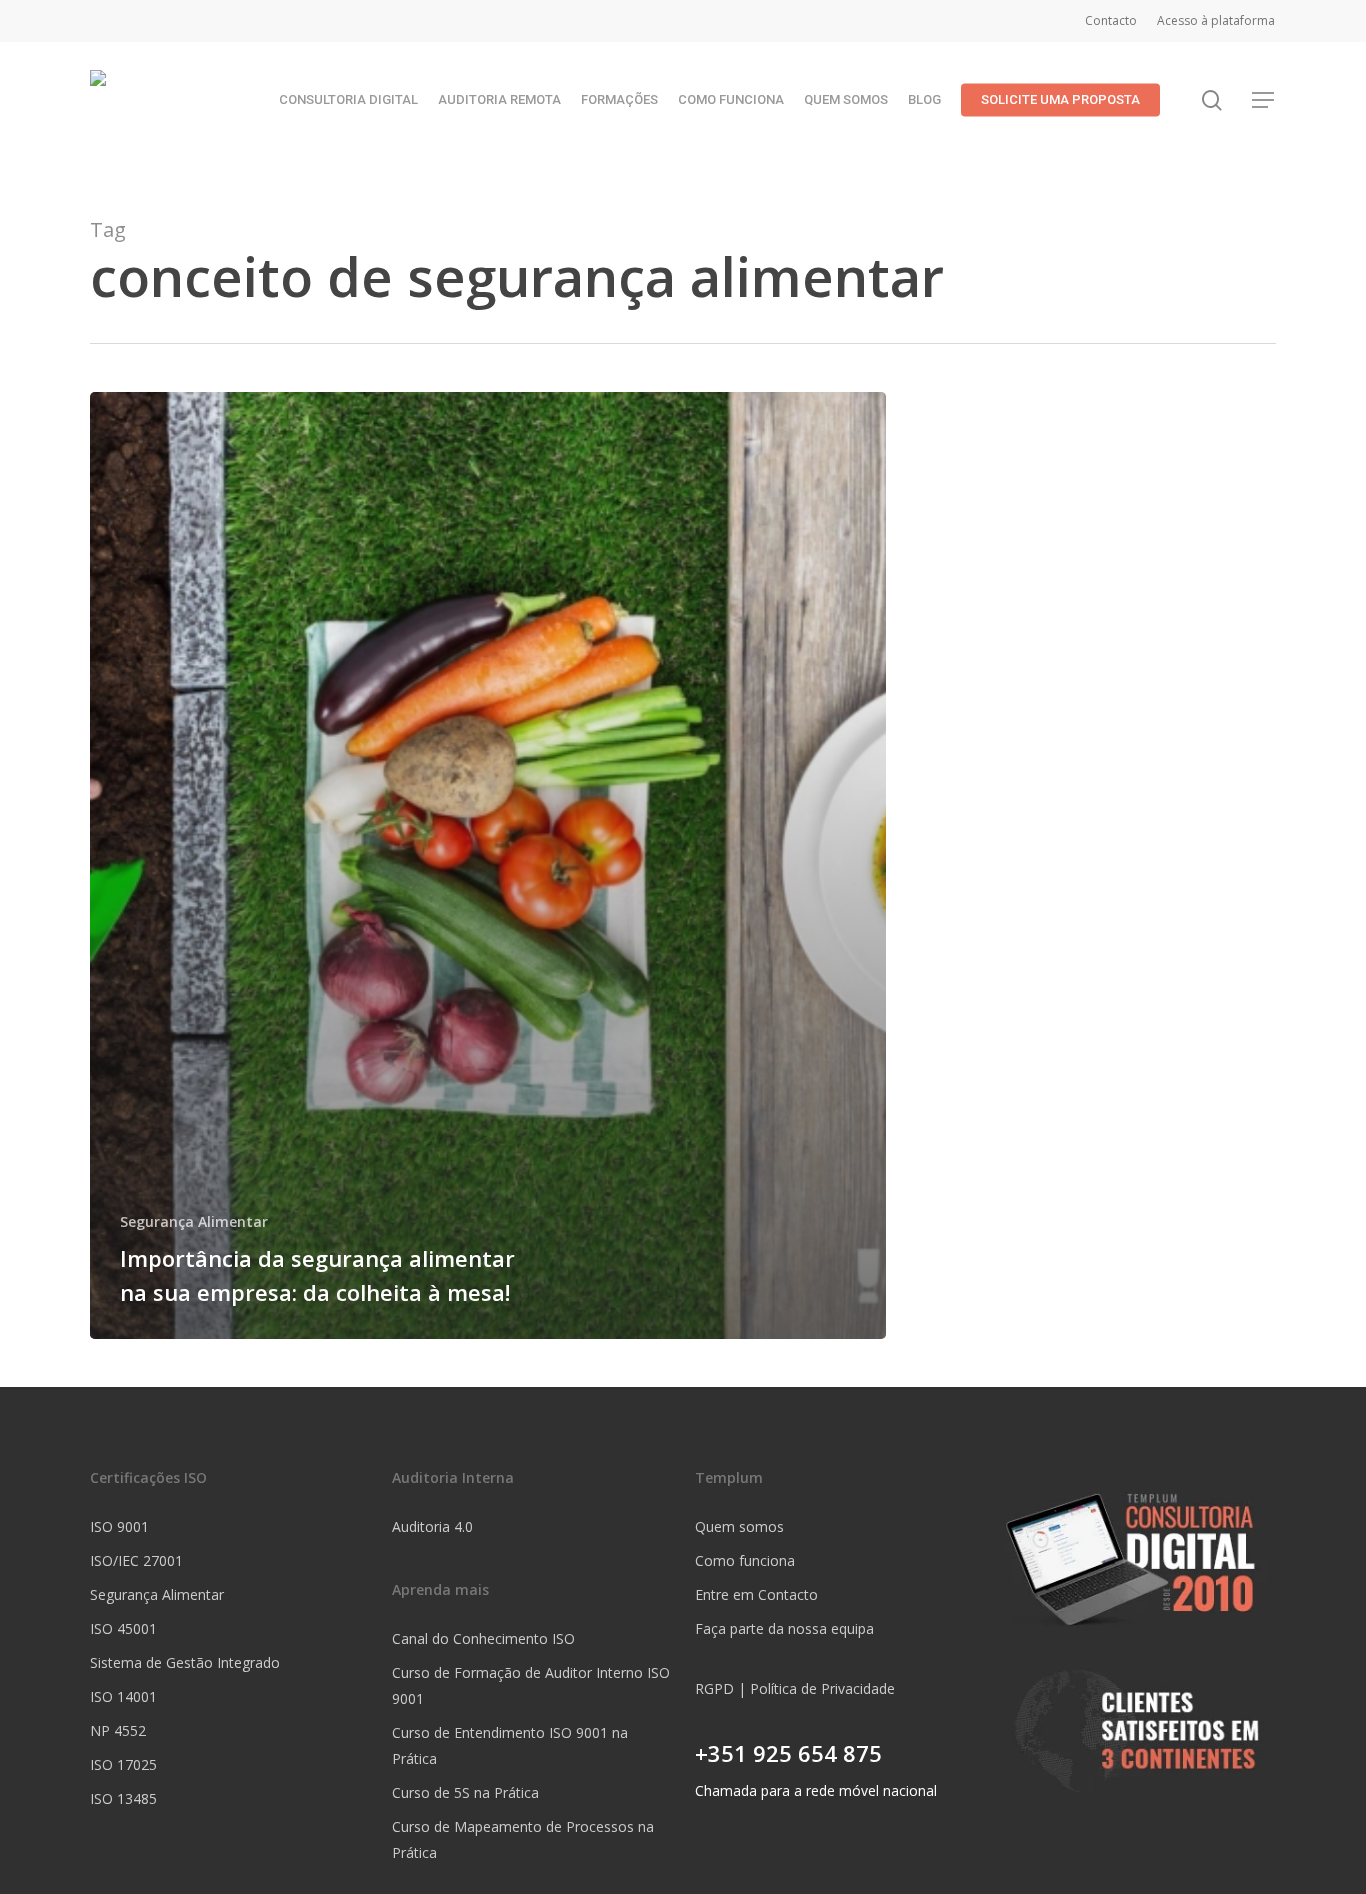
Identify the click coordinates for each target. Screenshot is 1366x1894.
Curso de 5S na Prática (465, 1792)
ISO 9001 (119, 1526)
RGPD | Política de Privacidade (795, 1688)
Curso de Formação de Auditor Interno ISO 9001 (531, 1685)
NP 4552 (118, 1730)
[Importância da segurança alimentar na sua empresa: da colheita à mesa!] (488, 865)
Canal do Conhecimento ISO (483, 1638)
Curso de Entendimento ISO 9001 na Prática (510, 1745)
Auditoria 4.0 (432, 1526)
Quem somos (739, 1526)
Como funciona (745, 1560)
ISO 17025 (123, 1764)
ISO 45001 (123, 1628)
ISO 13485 (123, 1798)
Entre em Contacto (756, 1594)
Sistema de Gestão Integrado (185, 1662)
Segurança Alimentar (194, 1221)
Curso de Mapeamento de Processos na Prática (523, 1839)
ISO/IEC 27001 (136, 1560)
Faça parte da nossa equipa (784, 1628)
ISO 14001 (123, 1696)
